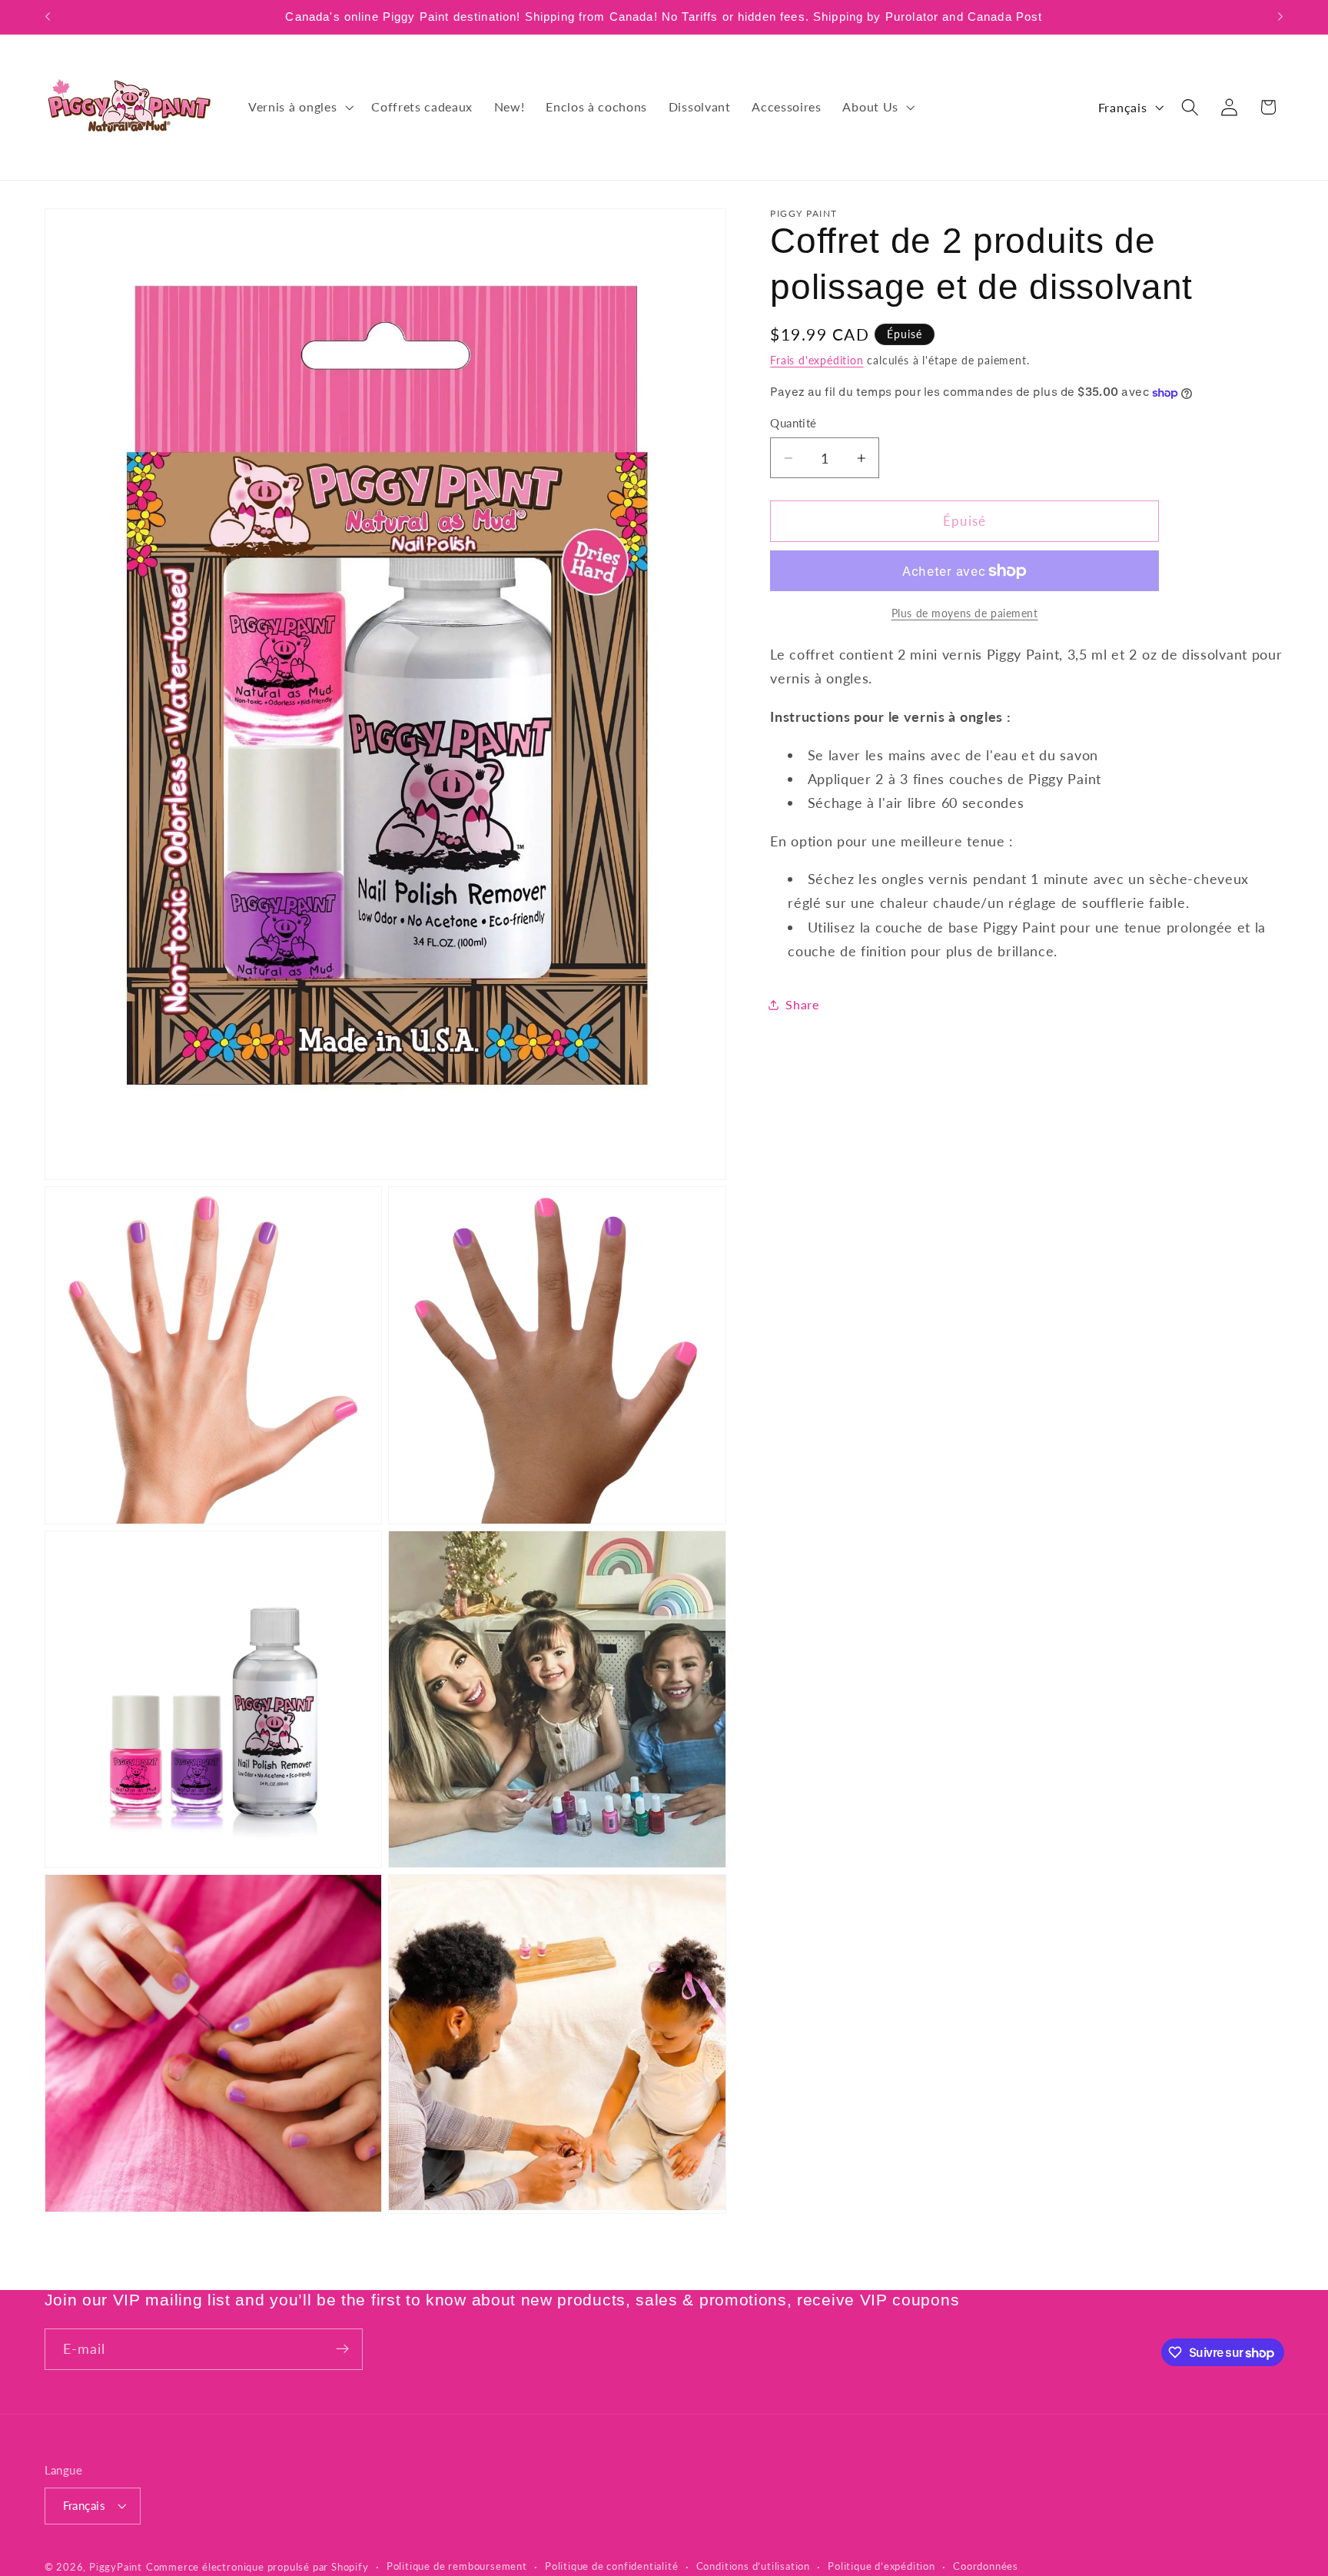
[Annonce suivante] (1280, 17)
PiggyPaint (116, 2568)
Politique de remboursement (457, 2567)
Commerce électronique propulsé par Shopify (257, 2568)
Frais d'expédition (817, 360)
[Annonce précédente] (48, 17)
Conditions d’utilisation (753, 2567)
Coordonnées (986, 2567)
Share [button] (802, 1005)
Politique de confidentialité (612, 2567)
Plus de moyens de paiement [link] (965, 613)
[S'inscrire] (342, 2349)
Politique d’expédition (881, 2567)
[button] (299, 107)
